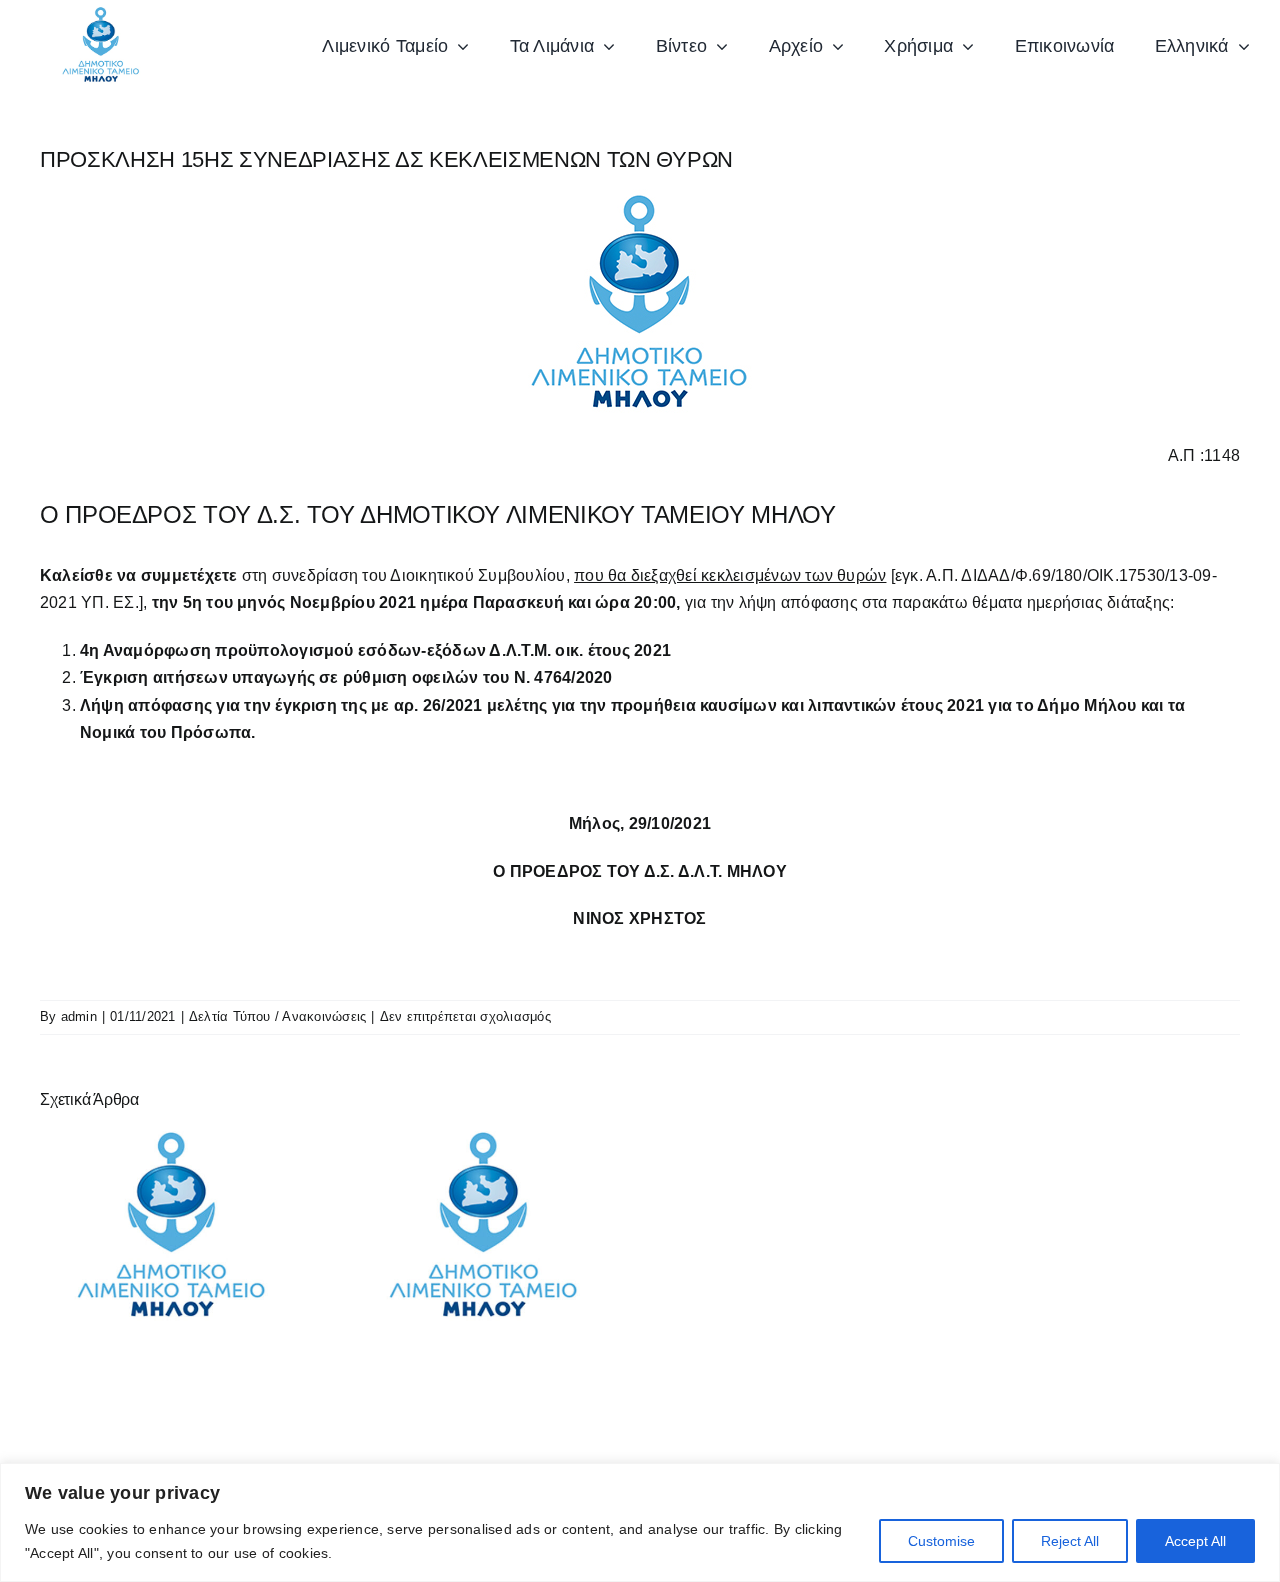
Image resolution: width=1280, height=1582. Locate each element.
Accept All (1195, 1541)
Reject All (1070, 1541)
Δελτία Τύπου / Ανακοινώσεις (277, 1016)
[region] (640, 1522)
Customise (941, 1541)
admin (79, 1016)
